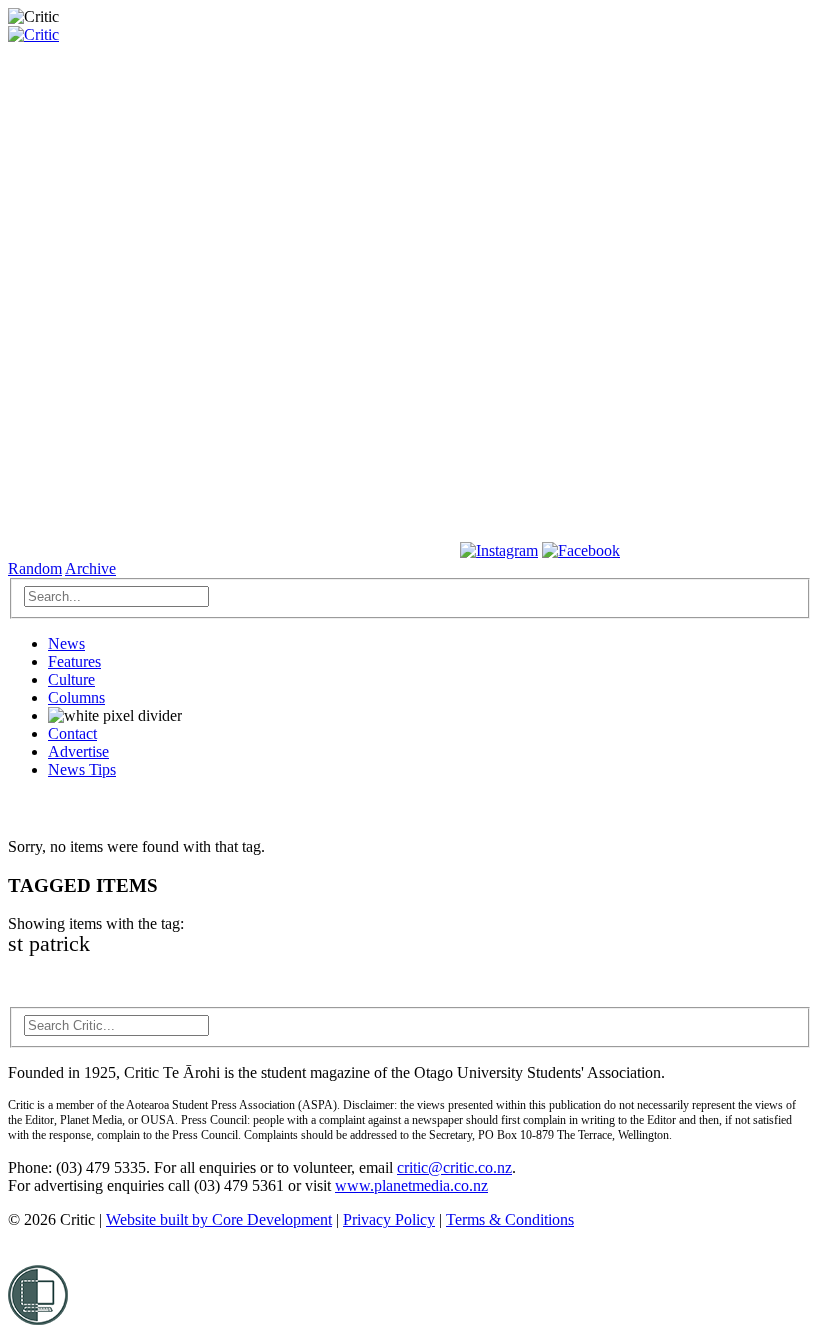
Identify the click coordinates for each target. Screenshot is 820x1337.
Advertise (78, 751)
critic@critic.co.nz (454, 1167)
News (66, 643)
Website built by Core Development (219, 1219)
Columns (76, 697)
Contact (72, 733)
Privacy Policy (389, 1219)
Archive (90, 568)
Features (74, 661)
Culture (71, 679)
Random (35, 568)
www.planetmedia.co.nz (411, 1185)
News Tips (82, 769)
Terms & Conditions (510, 1219)
